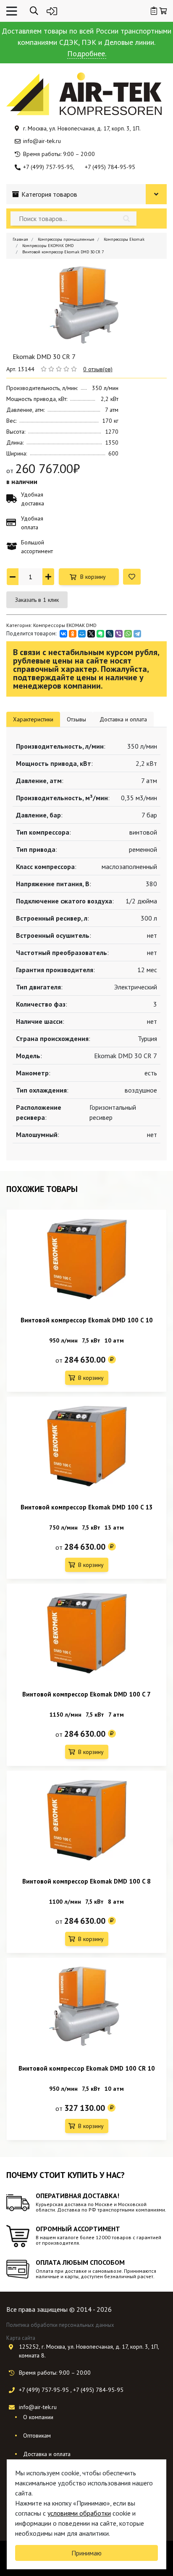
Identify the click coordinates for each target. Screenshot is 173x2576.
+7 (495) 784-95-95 (110, 167)
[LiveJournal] (110, 634)
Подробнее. (87, 53)
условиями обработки (79, 2513)
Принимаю (86, 2553)
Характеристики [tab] (33, 719)
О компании (38, 2417)
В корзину (93, 577)
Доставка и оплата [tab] (123, 719)
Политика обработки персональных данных (60, 2325)
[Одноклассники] (73, 634)
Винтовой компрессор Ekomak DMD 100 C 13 (87, 1507)
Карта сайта (21, 2338)
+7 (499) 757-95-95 (48, 167)
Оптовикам (37, 2435)
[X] (91, 634)
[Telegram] (137, 634)
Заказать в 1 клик (37, 600)
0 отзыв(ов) (98, 369)
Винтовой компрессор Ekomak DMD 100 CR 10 (87, 2068)
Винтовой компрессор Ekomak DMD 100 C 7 (86, 1694)
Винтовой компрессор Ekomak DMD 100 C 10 (87, 1320)
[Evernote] (100, 634)
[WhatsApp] (128, 634)
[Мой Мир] (82, 634)
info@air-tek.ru (42, 141)
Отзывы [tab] (76, 719)
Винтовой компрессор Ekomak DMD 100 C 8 (86, 1881)
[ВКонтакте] (63, 634)
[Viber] (119, 634)
